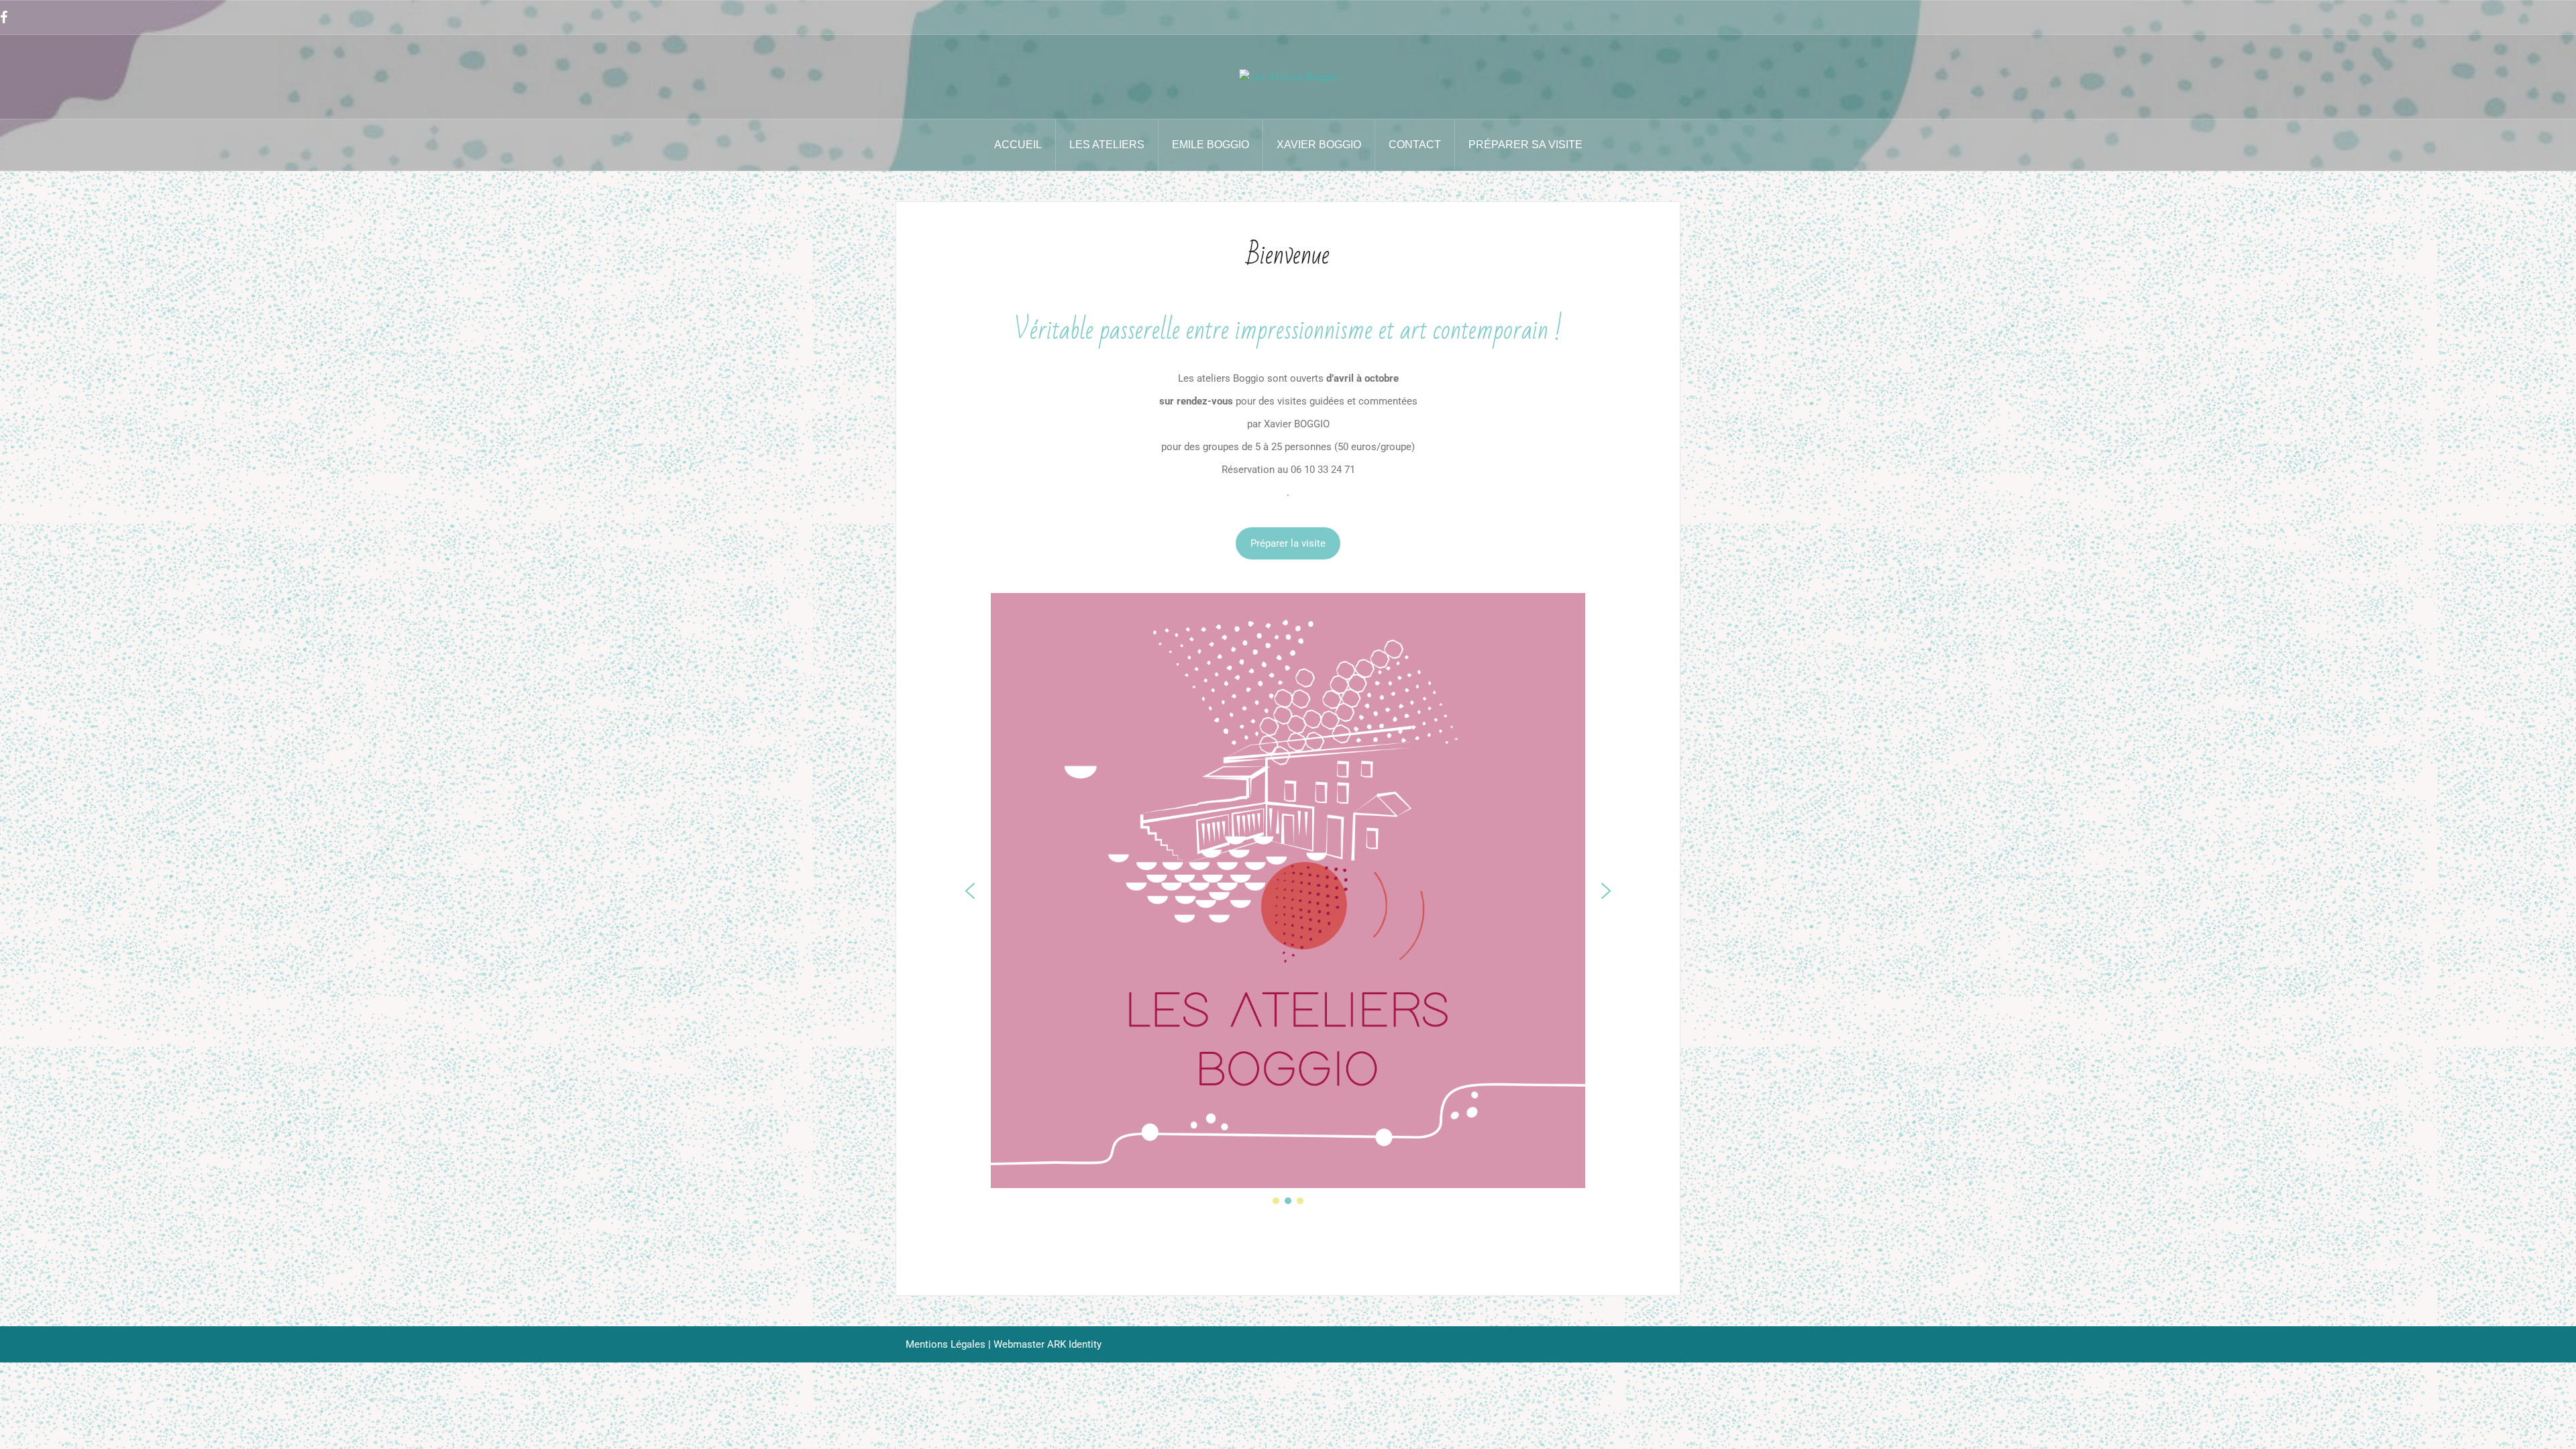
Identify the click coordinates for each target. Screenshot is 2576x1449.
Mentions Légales (946, 1344)
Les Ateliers (1107, 145)
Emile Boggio (1211, 145)
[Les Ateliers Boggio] (1288, 76)
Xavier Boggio (1319, 145)
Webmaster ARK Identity (1048, 1344)
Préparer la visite (1288, 543)
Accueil (1018, 145)
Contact (1415, 145)
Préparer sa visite (1525, 145)
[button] (970, 891)
